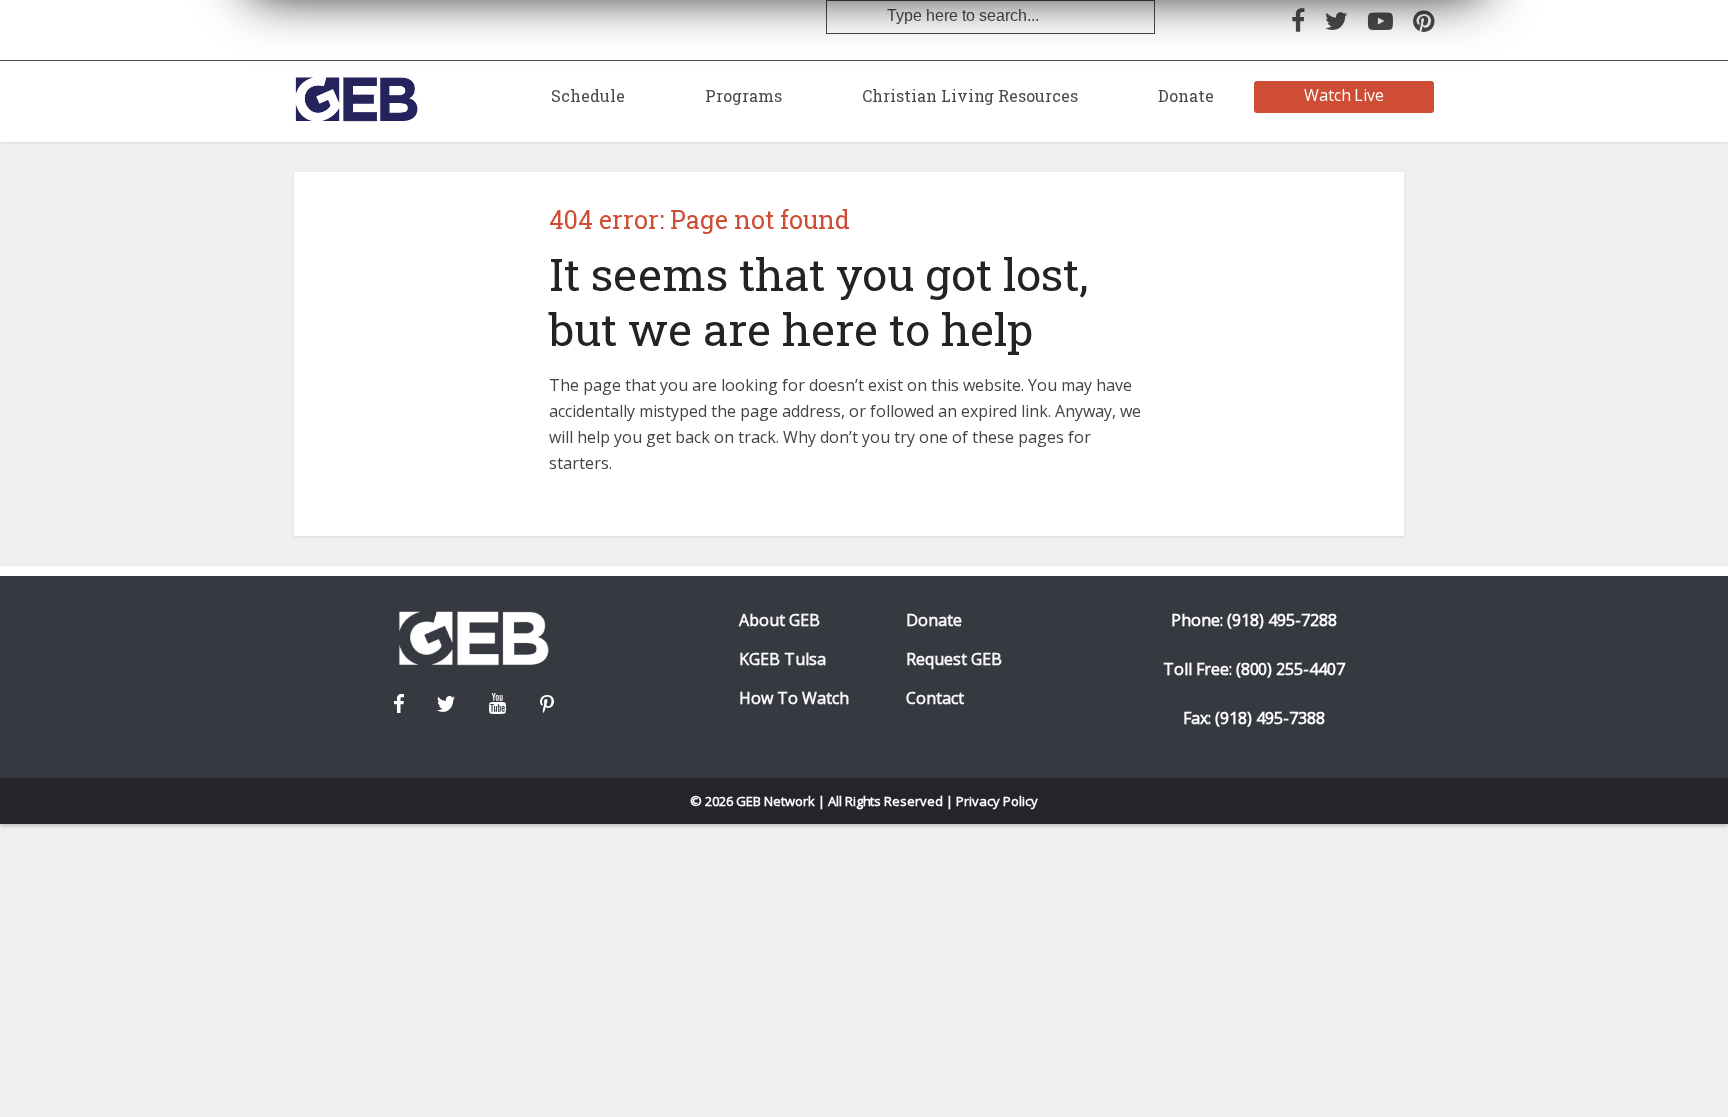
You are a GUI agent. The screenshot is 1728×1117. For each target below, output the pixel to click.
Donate (1186, 95)
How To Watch (794, 698)
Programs (743, 95)
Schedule (588, 95)
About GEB (779, 620)
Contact (935, 698)
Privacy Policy (997, 801)
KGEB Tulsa (782, 659)
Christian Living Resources (970, 95)
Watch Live (1344, 95)
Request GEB (954, 659)
